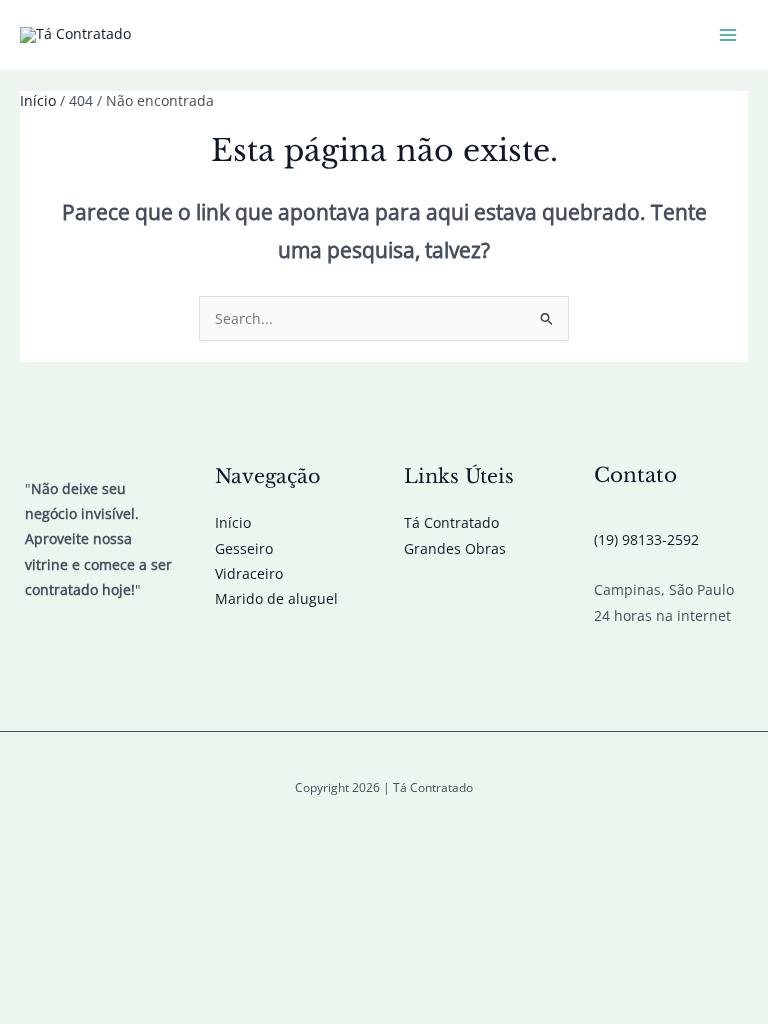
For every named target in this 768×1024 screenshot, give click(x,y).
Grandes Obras (455, 548)
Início (233, 522)
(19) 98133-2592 (646, 539)
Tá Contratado (451, 522)
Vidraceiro (249, 573)
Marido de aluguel (276, 598)
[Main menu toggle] (728, 35)
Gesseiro (244, 548)
